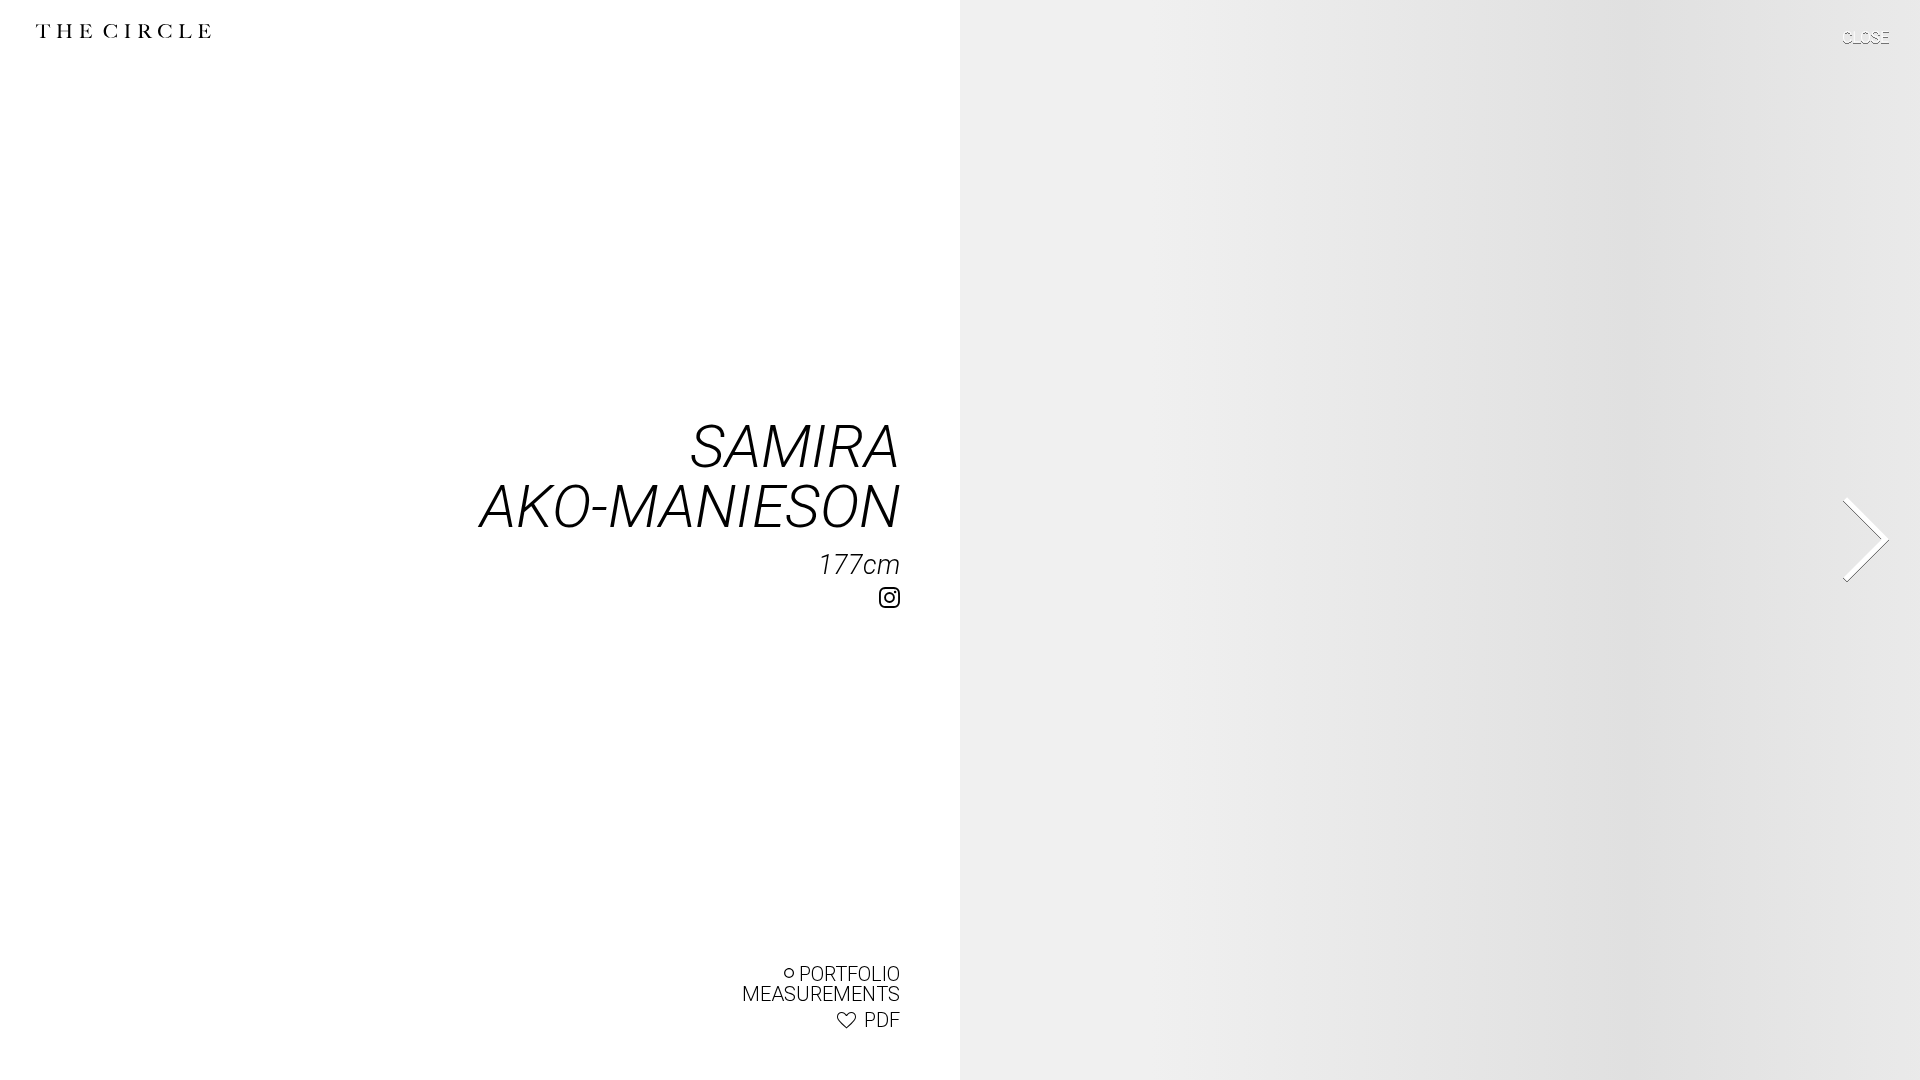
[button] (1852, 41)
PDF (882, 1020)
